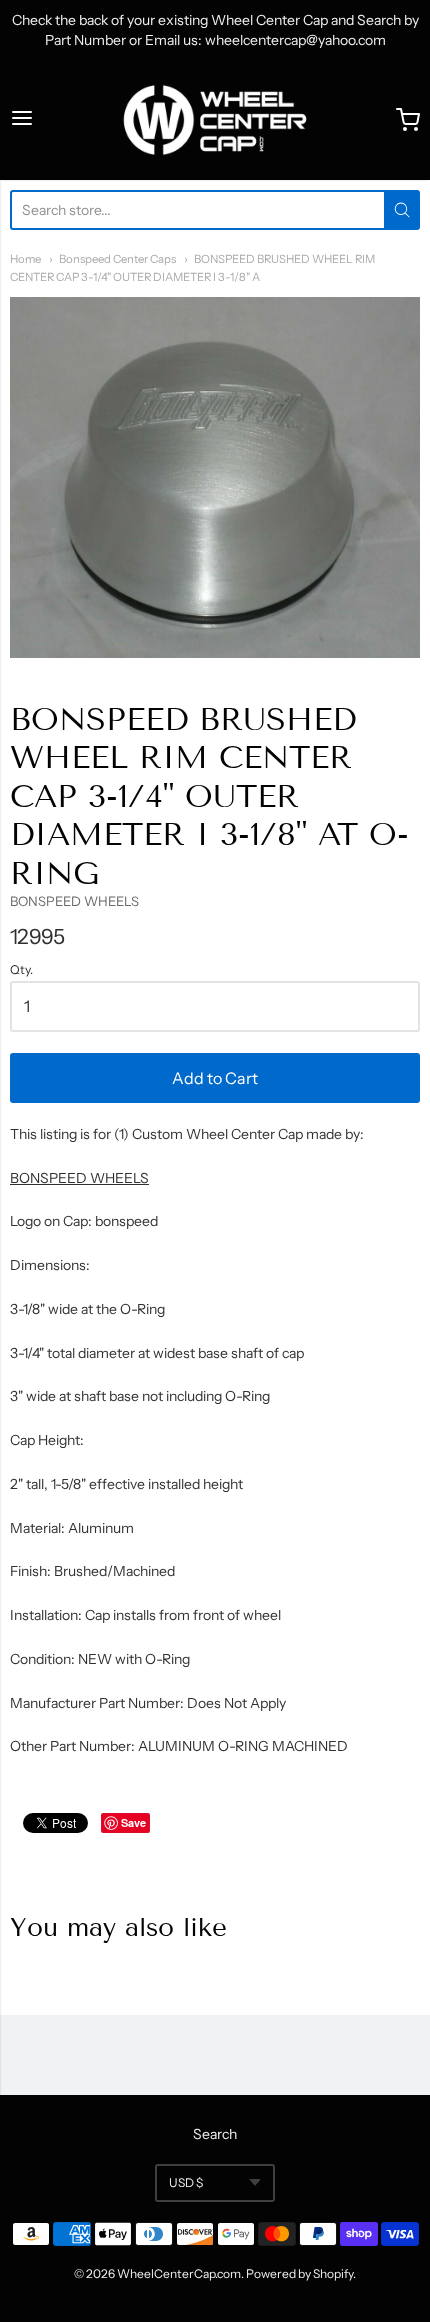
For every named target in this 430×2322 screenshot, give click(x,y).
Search (215, 2134)
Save (133, 1822)
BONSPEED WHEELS (74, 901)
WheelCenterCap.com (179, 2273)
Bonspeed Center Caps (117, 259)
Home (25, 259)
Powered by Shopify (299, 2273)
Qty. (21, 970)
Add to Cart (215, 1078)
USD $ (186, 2182)
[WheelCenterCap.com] (215, 120)
